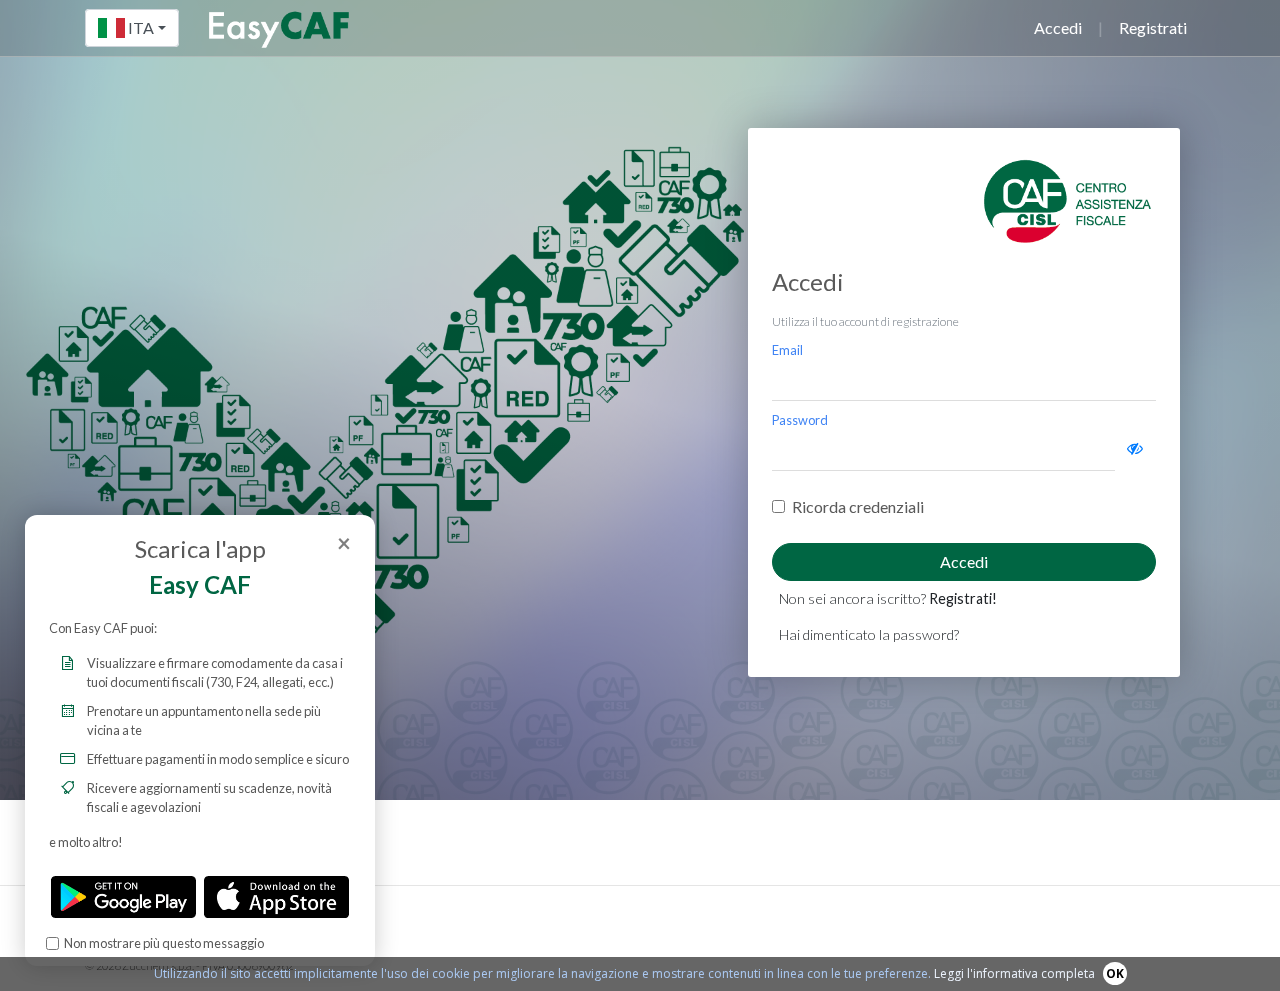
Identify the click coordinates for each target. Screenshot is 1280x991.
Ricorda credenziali (858, 506)
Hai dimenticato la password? (869, 634)
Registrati (1153, 27)
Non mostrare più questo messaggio (164, 943)
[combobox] (132, 28)
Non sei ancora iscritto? (888, 598)
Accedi (1058, 27)
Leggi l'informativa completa (1014, 973)
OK (1115, 973)
